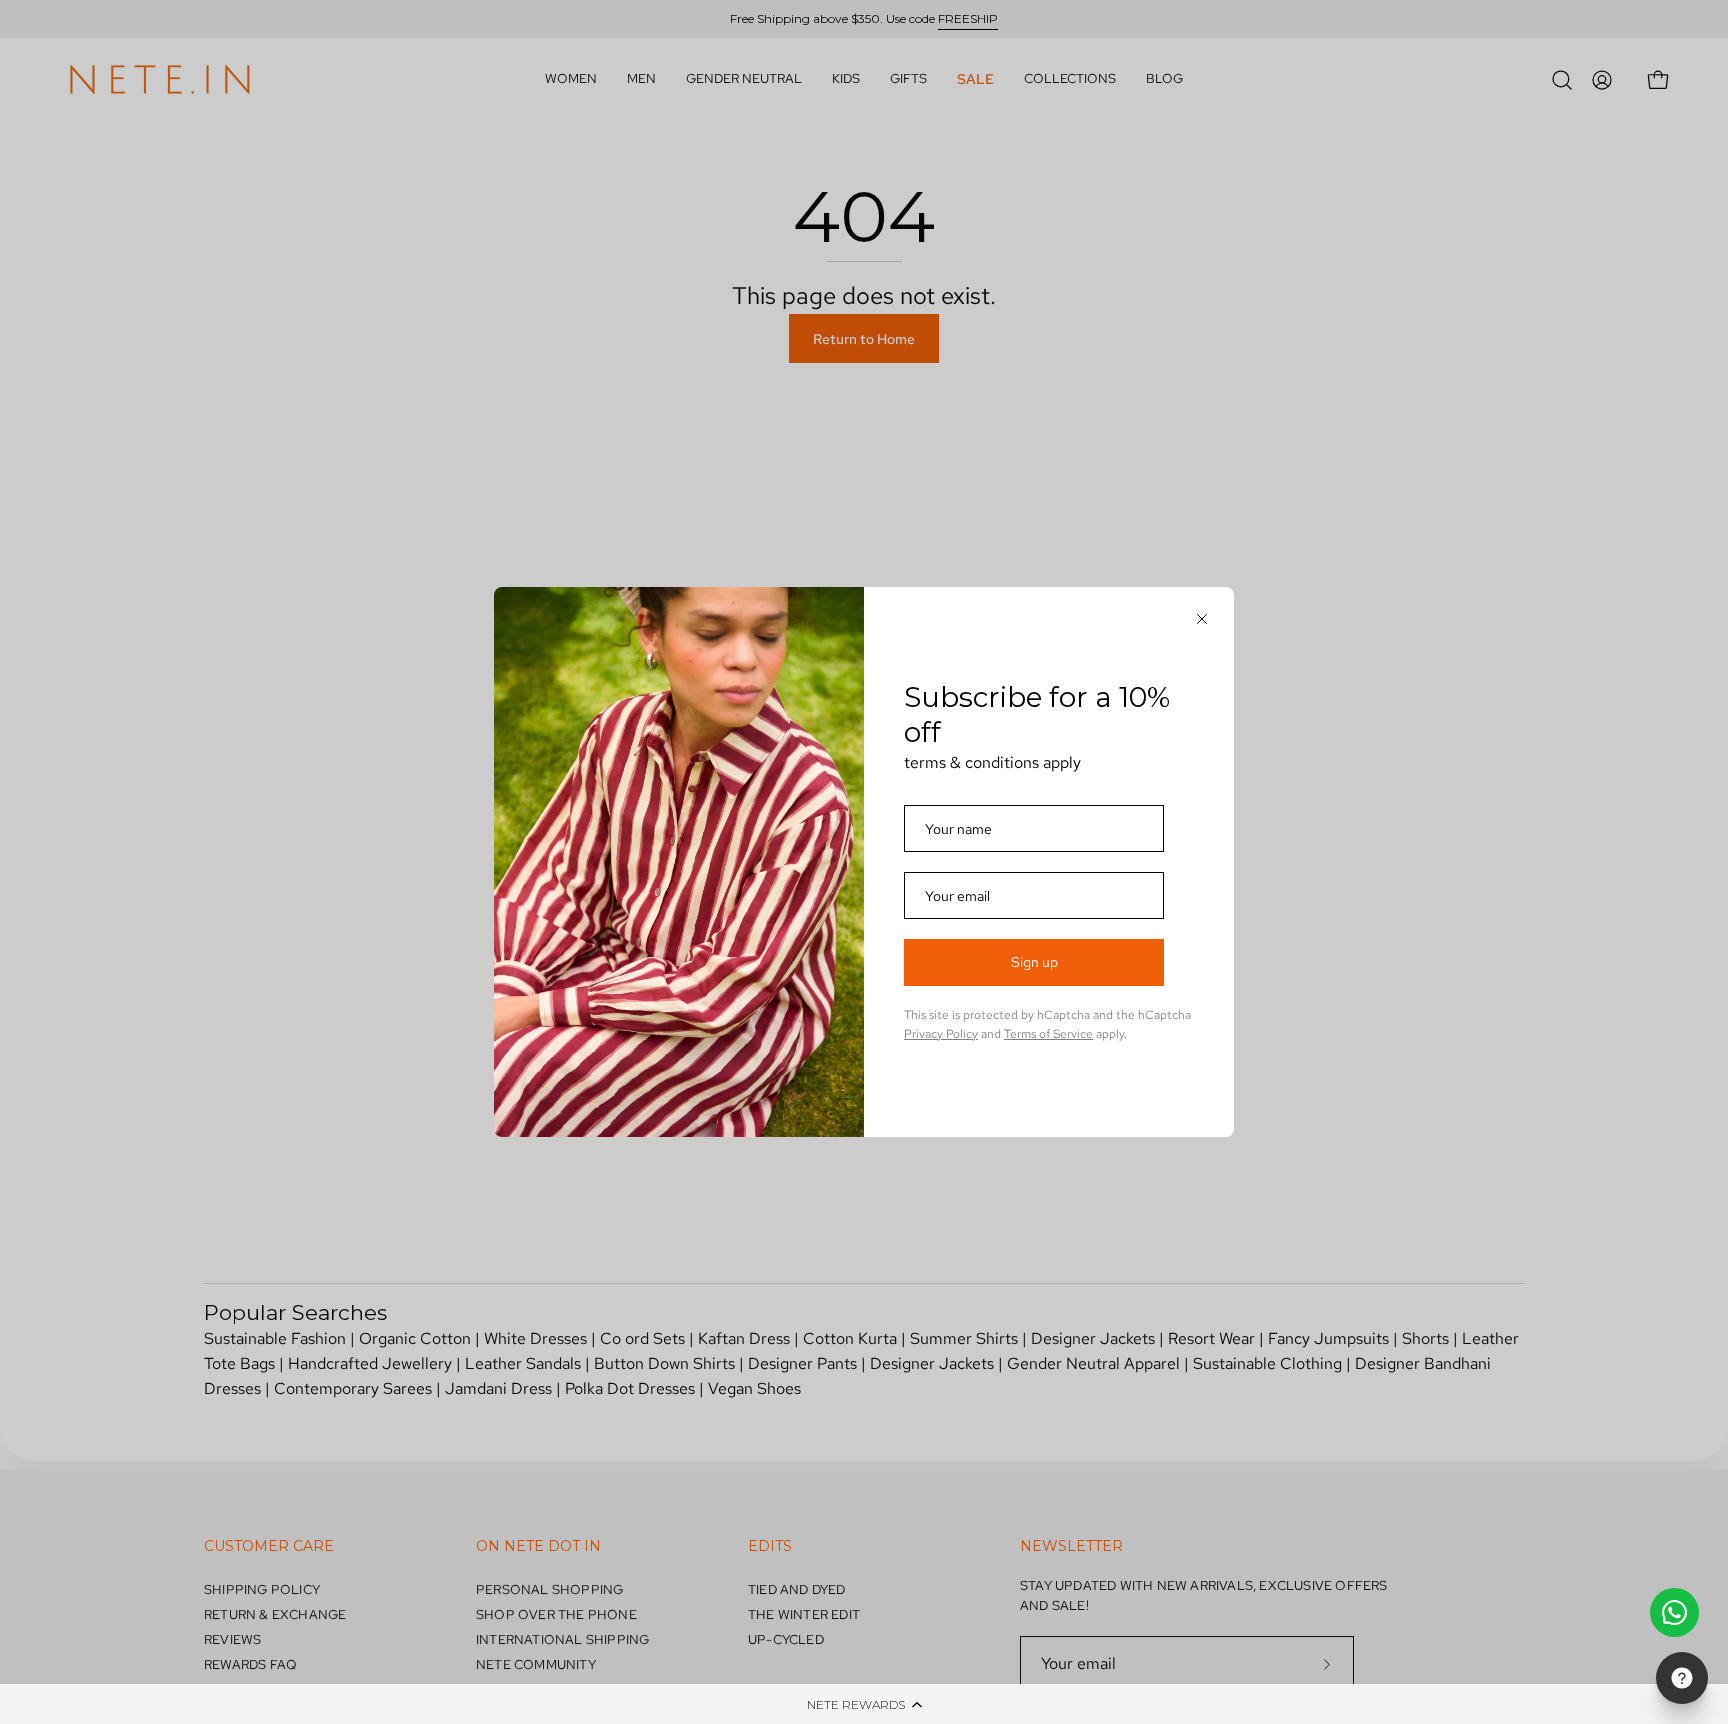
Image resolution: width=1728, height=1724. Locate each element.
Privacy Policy (941, 1034)
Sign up (1034, 962)
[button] (864, 1704)
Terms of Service (1048, 1034)
